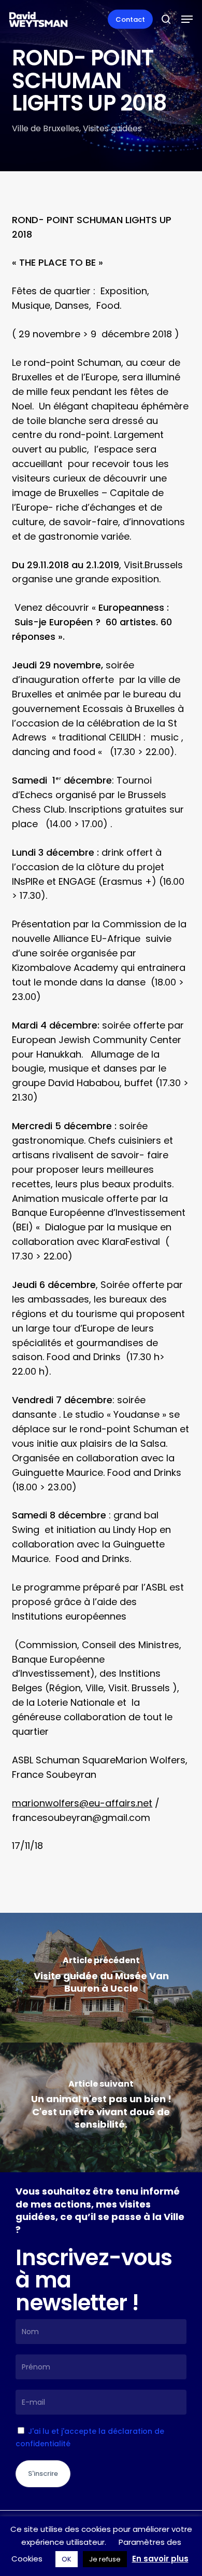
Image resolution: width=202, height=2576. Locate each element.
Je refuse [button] (105, 2559)
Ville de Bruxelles (46, 128)
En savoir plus (160, 2559)
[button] (187, 19)
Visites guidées (112, 128)
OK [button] (67, 2559)
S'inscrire (43, 2474)
